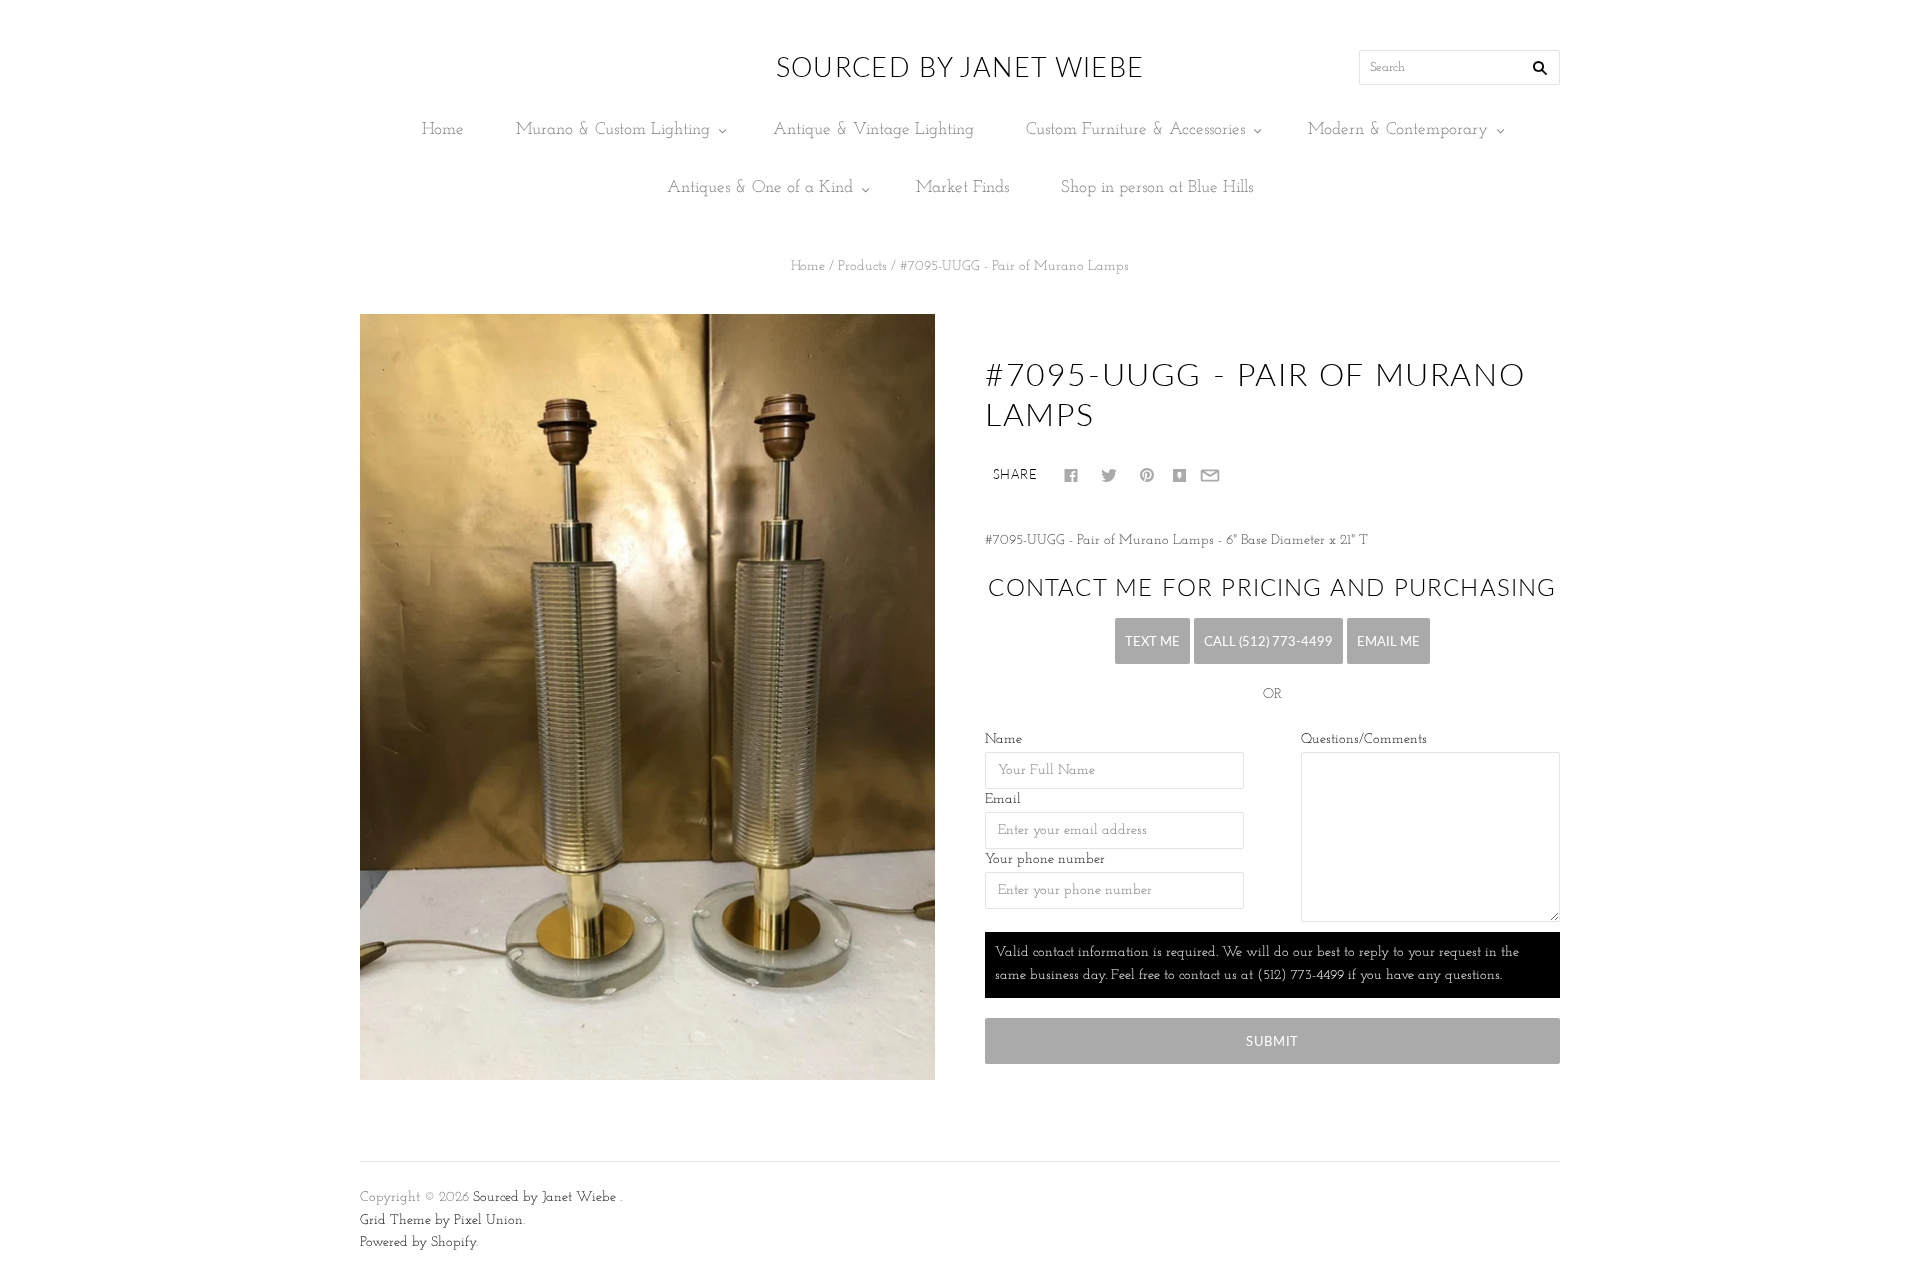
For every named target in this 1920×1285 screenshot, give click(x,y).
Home (443, 129)
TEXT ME (1152, 641)
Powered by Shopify (418, 1242)
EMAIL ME (1388, 641)
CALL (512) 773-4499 (1268, 641)
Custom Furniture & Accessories (1135, 129)
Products (862, 266)
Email (1003, 799)
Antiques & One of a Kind (760, 187)
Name (1003, 739)
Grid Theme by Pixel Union (441, 1220)
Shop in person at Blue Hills (1157, 187)
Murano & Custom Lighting (613, 129)
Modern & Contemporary (1398, 129)
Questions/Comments (1364, 739)
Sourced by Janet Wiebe (544, 1197)
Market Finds (962, 187)
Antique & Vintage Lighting (873, 129)
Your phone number (1045, 859)
